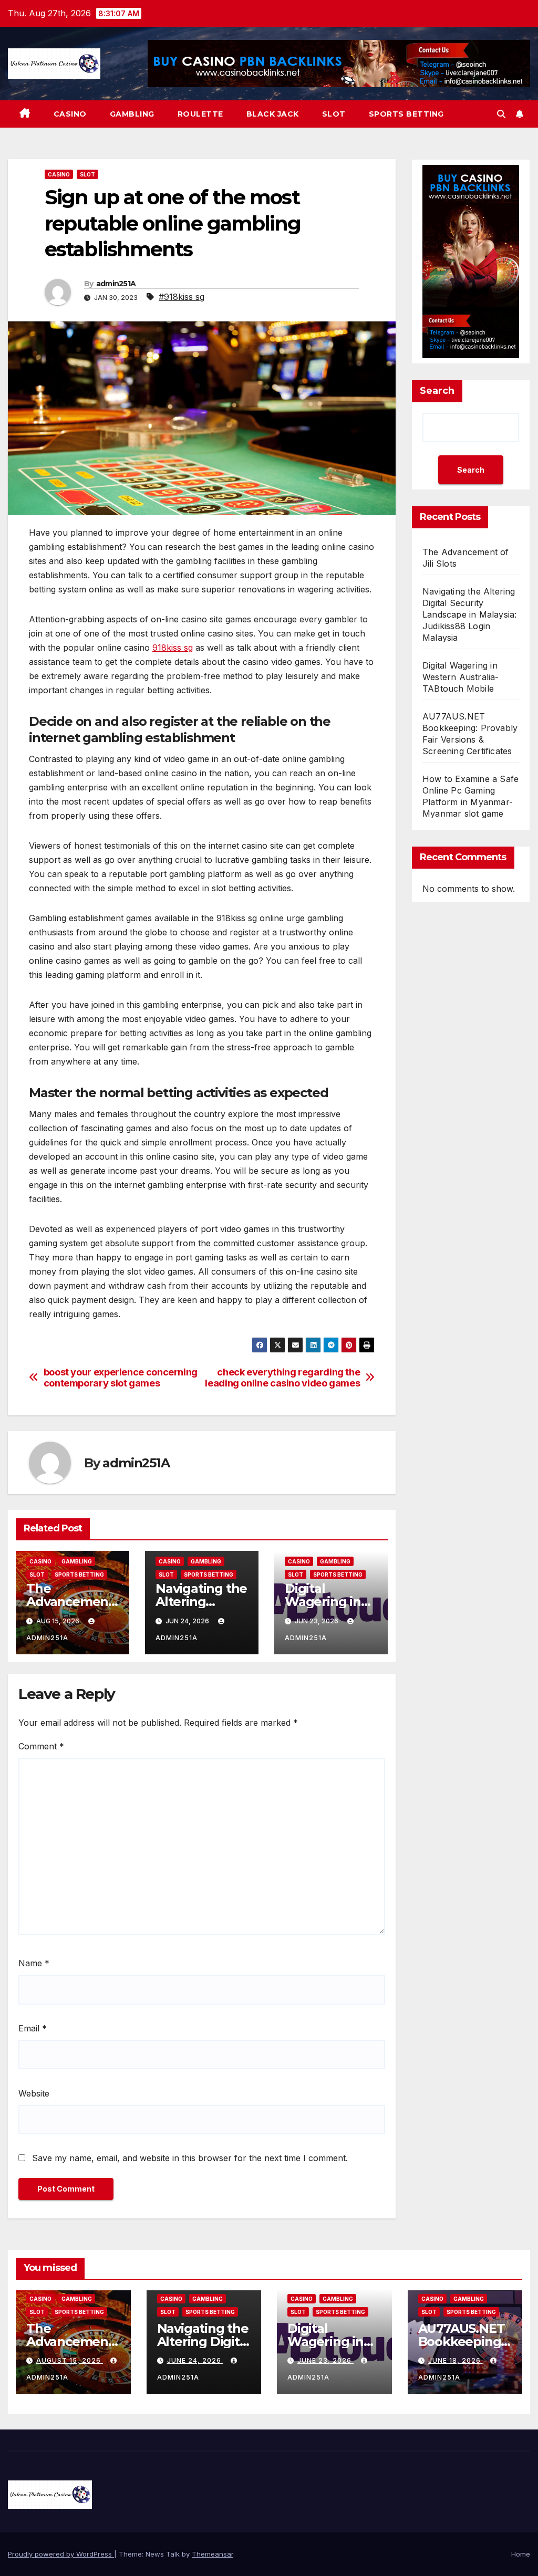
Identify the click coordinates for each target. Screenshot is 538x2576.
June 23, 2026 (325, 2360)
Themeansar (213, 2554)
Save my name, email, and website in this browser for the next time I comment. (190, 2158)
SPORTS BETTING (406, 114)
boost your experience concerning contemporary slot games (121, 1378)
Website (34, 2093)
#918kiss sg (182, 297)
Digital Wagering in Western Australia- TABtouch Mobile (461, 677)
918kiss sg (173, 648)
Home (521, 2554)
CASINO (70, 114)
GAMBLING (132, 114)
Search (437, 391)
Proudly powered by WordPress (61, 2554)
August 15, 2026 (70, 2360)
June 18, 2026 (456, 2360)
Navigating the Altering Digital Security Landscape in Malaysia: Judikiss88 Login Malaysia (469, 614)
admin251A (116, 284)
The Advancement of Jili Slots (70, 1602)
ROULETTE (200, 114)
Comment (41, 1746)
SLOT (334, 114)
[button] (501, 114)
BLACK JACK (273, 114)
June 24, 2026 (195, 2360)
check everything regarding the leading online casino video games (282, 1378)
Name (34, 1963)
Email (33, 2028)
